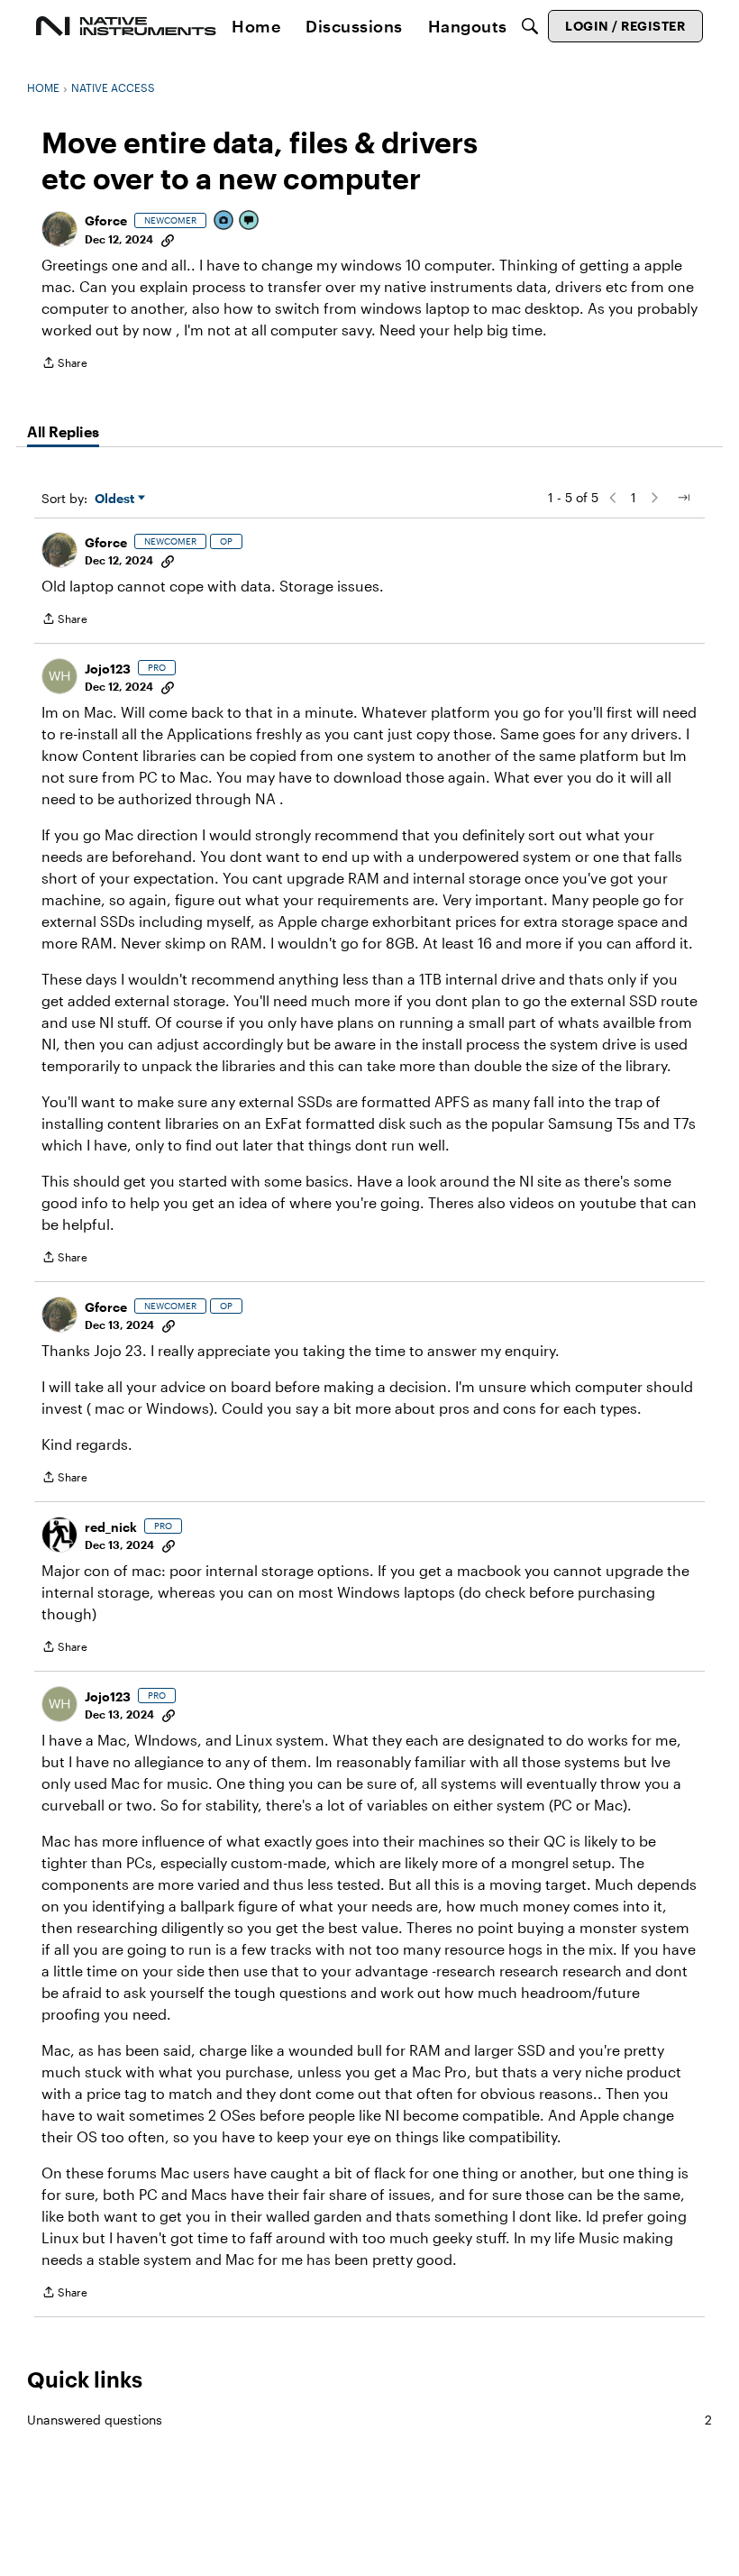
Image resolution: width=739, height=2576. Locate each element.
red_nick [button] (111, 1527)
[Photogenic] (224, 221)
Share (64, 365)
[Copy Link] (168, 239)
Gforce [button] (106, 220)
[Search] (530, 26)
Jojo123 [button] (108, 669)
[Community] (126, 26)
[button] (59, 229)
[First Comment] (250, 221)
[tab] (63, 432)
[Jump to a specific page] (683, 498)
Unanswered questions (369, 2420)
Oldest (116, 499)
